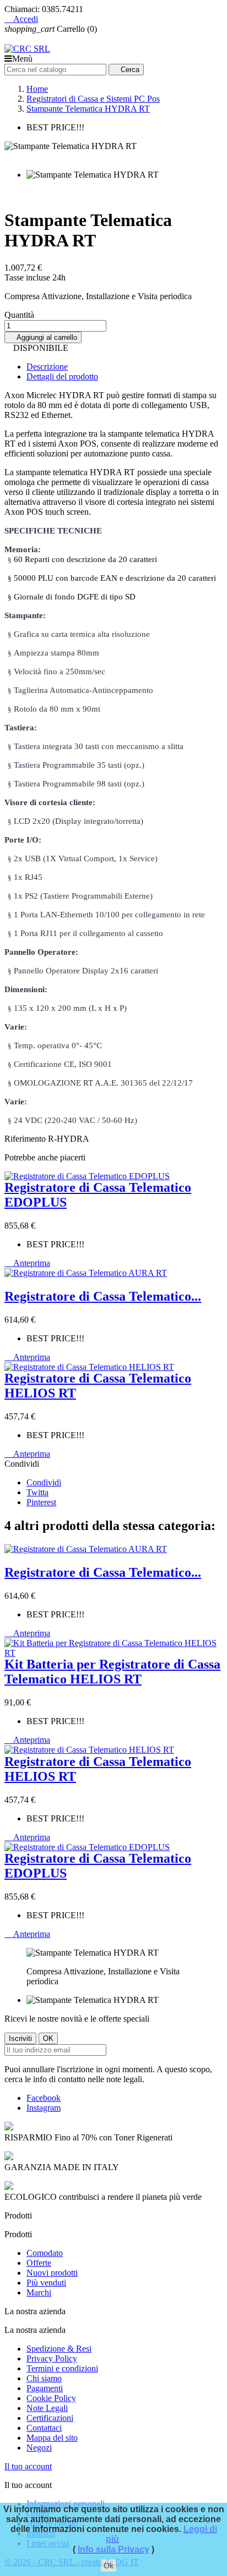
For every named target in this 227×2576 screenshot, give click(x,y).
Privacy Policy (52, 2358)
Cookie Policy (51, 2398)
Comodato (45, 2253)
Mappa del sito (52, 2438)
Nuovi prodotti (52, 2273)
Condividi (44, 1482)
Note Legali (47, 2408)
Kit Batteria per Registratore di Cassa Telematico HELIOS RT (112, 1672)
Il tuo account (28, 2466)
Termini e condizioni (62, 2368)
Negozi (39, 2448)
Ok (109, 2566)
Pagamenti (45, 2388)
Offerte (39, 2263)
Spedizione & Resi (59, 2349)
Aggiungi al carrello (43, 337)
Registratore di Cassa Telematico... (103, 1296)
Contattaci (44, 2428)
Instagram (44, 2108)
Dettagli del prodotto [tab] (62, 376)
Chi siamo (44, 2378)
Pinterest (41, 1502)
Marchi (39, 2292)
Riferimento (26, 1139)
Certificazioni (50, 2418)
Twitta (37, 1492)
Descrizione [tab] (47, 367)
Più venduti (46, 2283)
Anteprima (27, 1263)
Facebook (44, 2098)
